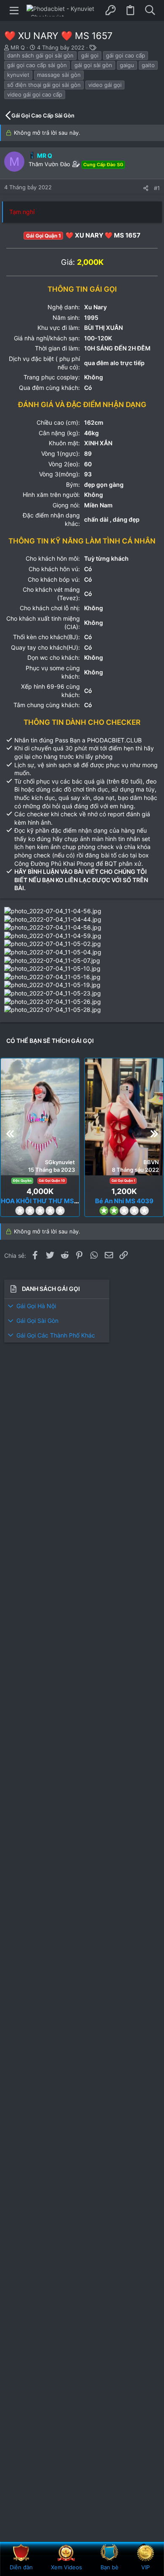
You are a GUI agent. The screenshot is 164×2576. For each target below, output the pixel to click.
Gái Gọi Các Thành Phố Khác (56, 1335)
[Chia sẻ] (146, 188)
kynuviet (18, 75)
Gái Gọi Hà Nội (36, 1306)
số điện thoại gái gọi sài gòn (44, 85)
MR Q (18, 47)
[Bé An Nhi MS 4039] (124, 1117)
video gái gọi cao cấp (35, 94)
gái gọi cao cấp (126, 55)
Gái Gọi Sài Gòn (37, 1321)
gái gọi (90, 55)
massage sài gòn (59, 75)
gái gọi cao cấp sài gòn (37, 65)
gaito (148, 65)
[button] (14, 10)
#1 (157, 188)
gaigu (127, 65)
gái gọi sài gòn (93, 65)
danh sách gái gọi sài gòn (40, 55)
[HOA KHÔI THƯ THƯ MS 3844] (40, 1117)
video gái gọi (105, 85)
